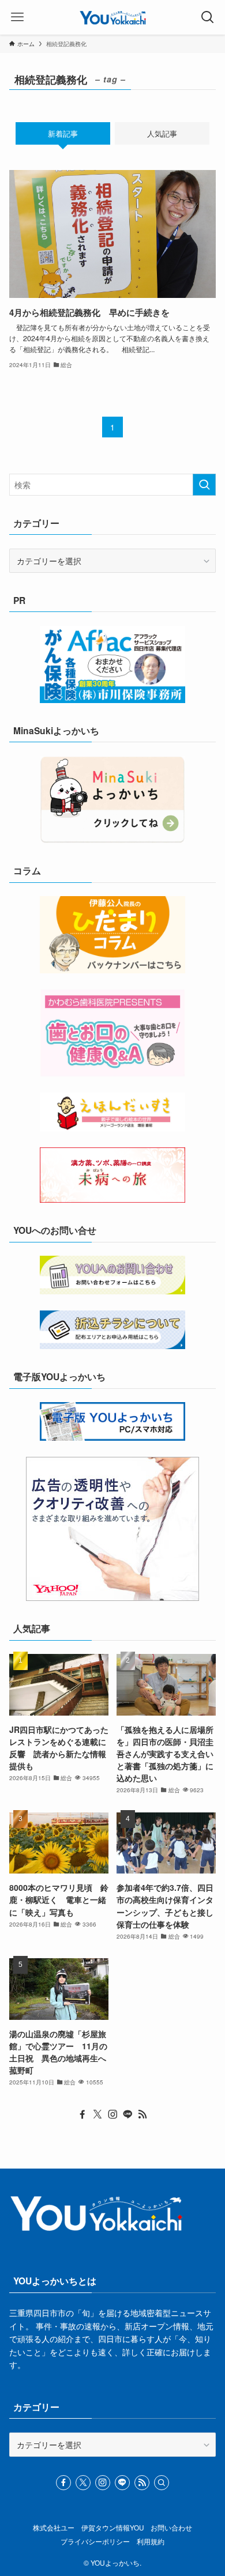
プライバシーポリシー (95, 2541)
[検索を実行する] (204, 485)
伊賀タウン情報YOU (112, 2528)
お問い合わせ (171, 2528)
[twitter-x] (97, 2114)
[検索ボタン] (208, 17)
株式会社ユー (54, 2528)
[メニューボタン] (17, 17)
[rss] (142, 2114)
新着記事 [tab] (63, 133)
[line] (127, 2114)
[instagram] (112, 2114)
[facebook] (82, 2114)
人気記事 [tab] (162, 133)
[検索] (162, 2483)
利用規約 (151, 2541)
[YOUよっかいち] (113, 17)
